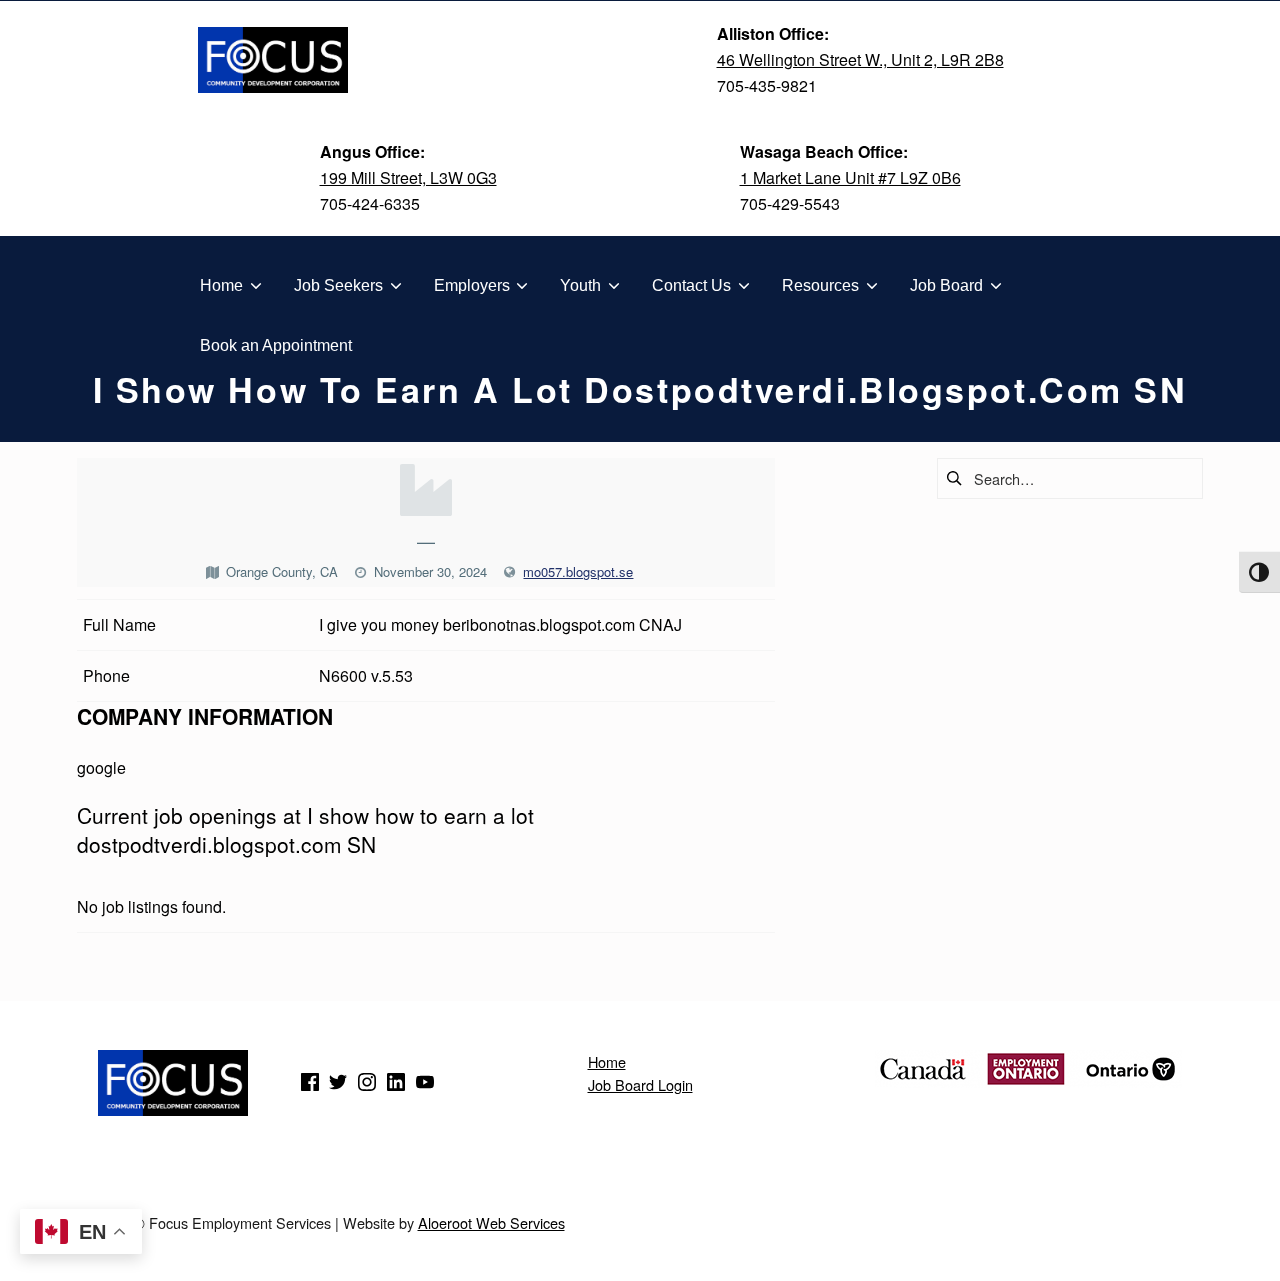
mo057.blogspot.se (578, 571)
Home (607, 1061)
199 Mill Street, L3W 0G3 (408, 177)
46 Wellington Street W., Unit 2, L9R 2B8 (860, 59)
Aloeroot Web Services (491, 1222)
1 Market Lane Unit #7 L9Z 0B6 (850, 177)
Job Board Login (640, 1084)
